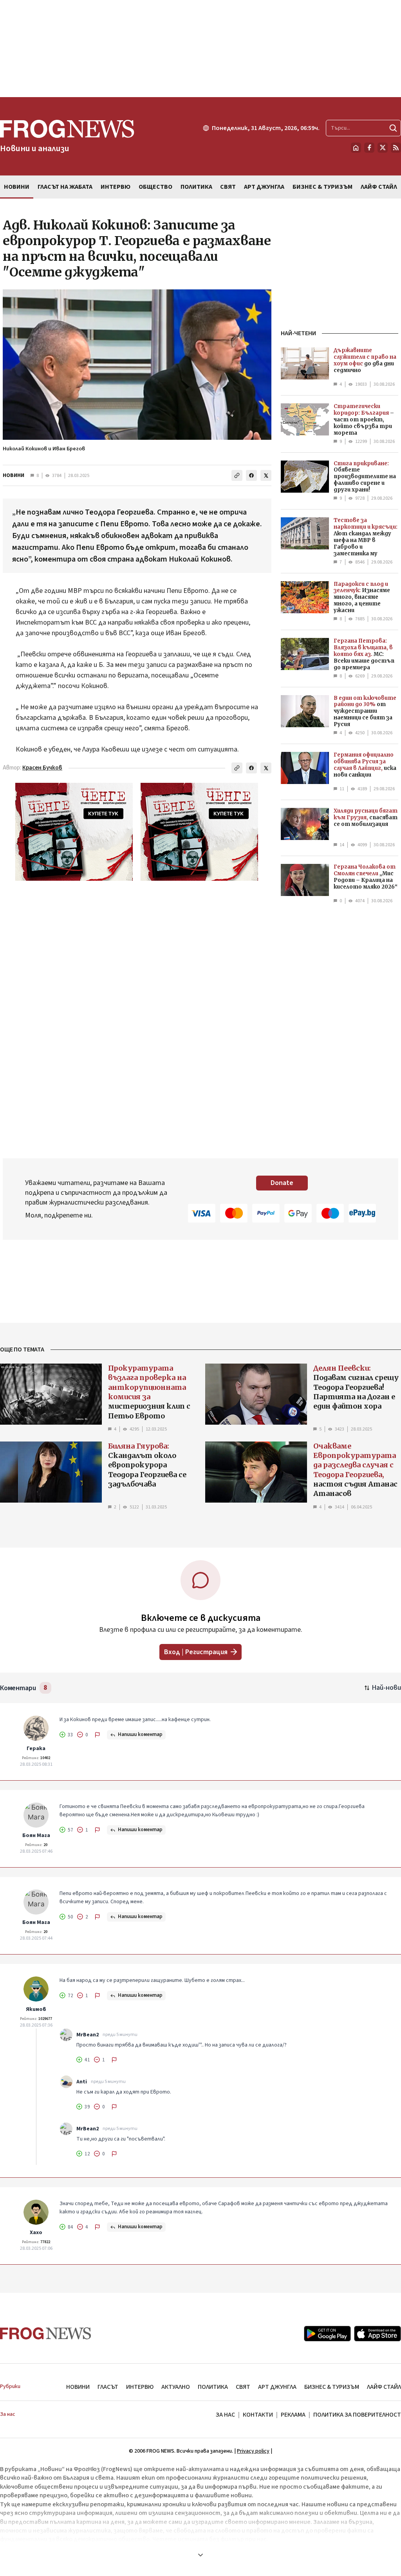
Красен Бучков (42, 768)
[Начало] (356, 148)
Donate (282, 1183)
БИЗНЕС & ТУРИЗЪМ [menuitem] (322, 187)
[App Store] (378, 2334)
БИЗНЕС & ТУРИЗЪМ (332, 2387)
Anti (82, 2082)
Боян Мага (36, 1835)
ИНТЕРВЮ (140, 2387)
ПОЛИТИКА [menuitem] (196, 187)
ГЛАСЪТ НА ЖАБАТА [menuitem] (65, 187)
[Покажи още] (200, 2555)
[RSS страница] (396, 148)
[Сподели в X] (266, 475)
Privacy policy (253, 2451)
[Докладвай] (98, 1735)
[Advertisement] (200, 49)
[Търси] (393, 128)
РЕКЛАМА (293, 2415)
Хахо (36, 2233)
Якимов (36, 2009)
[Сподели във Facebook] (251, 475)
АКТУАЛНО (176, 2387)
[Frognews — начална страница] (46, 2333)
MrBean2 (88, 2035)
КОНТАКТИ (258, 2415)
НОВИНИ (14, 475)
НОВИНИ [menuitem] (17, 187)
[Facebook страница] (369, 148)
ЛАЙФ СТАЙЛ (384, 2387)
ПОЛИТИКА (213, 2387)
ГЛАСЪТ (108, 2387)
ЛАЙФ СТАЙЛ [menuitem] (379, 187)
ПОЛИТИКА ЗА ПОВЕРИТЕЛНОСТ (357, 2415)
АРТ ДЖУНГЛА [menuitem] (264, 187)
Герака (36, 1749)
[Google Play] (327, 2334)
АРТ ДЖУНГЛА (277, 2387)
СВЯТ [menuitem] (228, 187)
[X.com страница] (383, 148)
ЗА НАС (225, 2415)
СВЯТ (243, 2387)
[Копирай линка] (237, 475)
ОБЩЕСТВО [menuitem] (155, 187)
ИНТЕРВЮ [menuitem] (116, 187)
